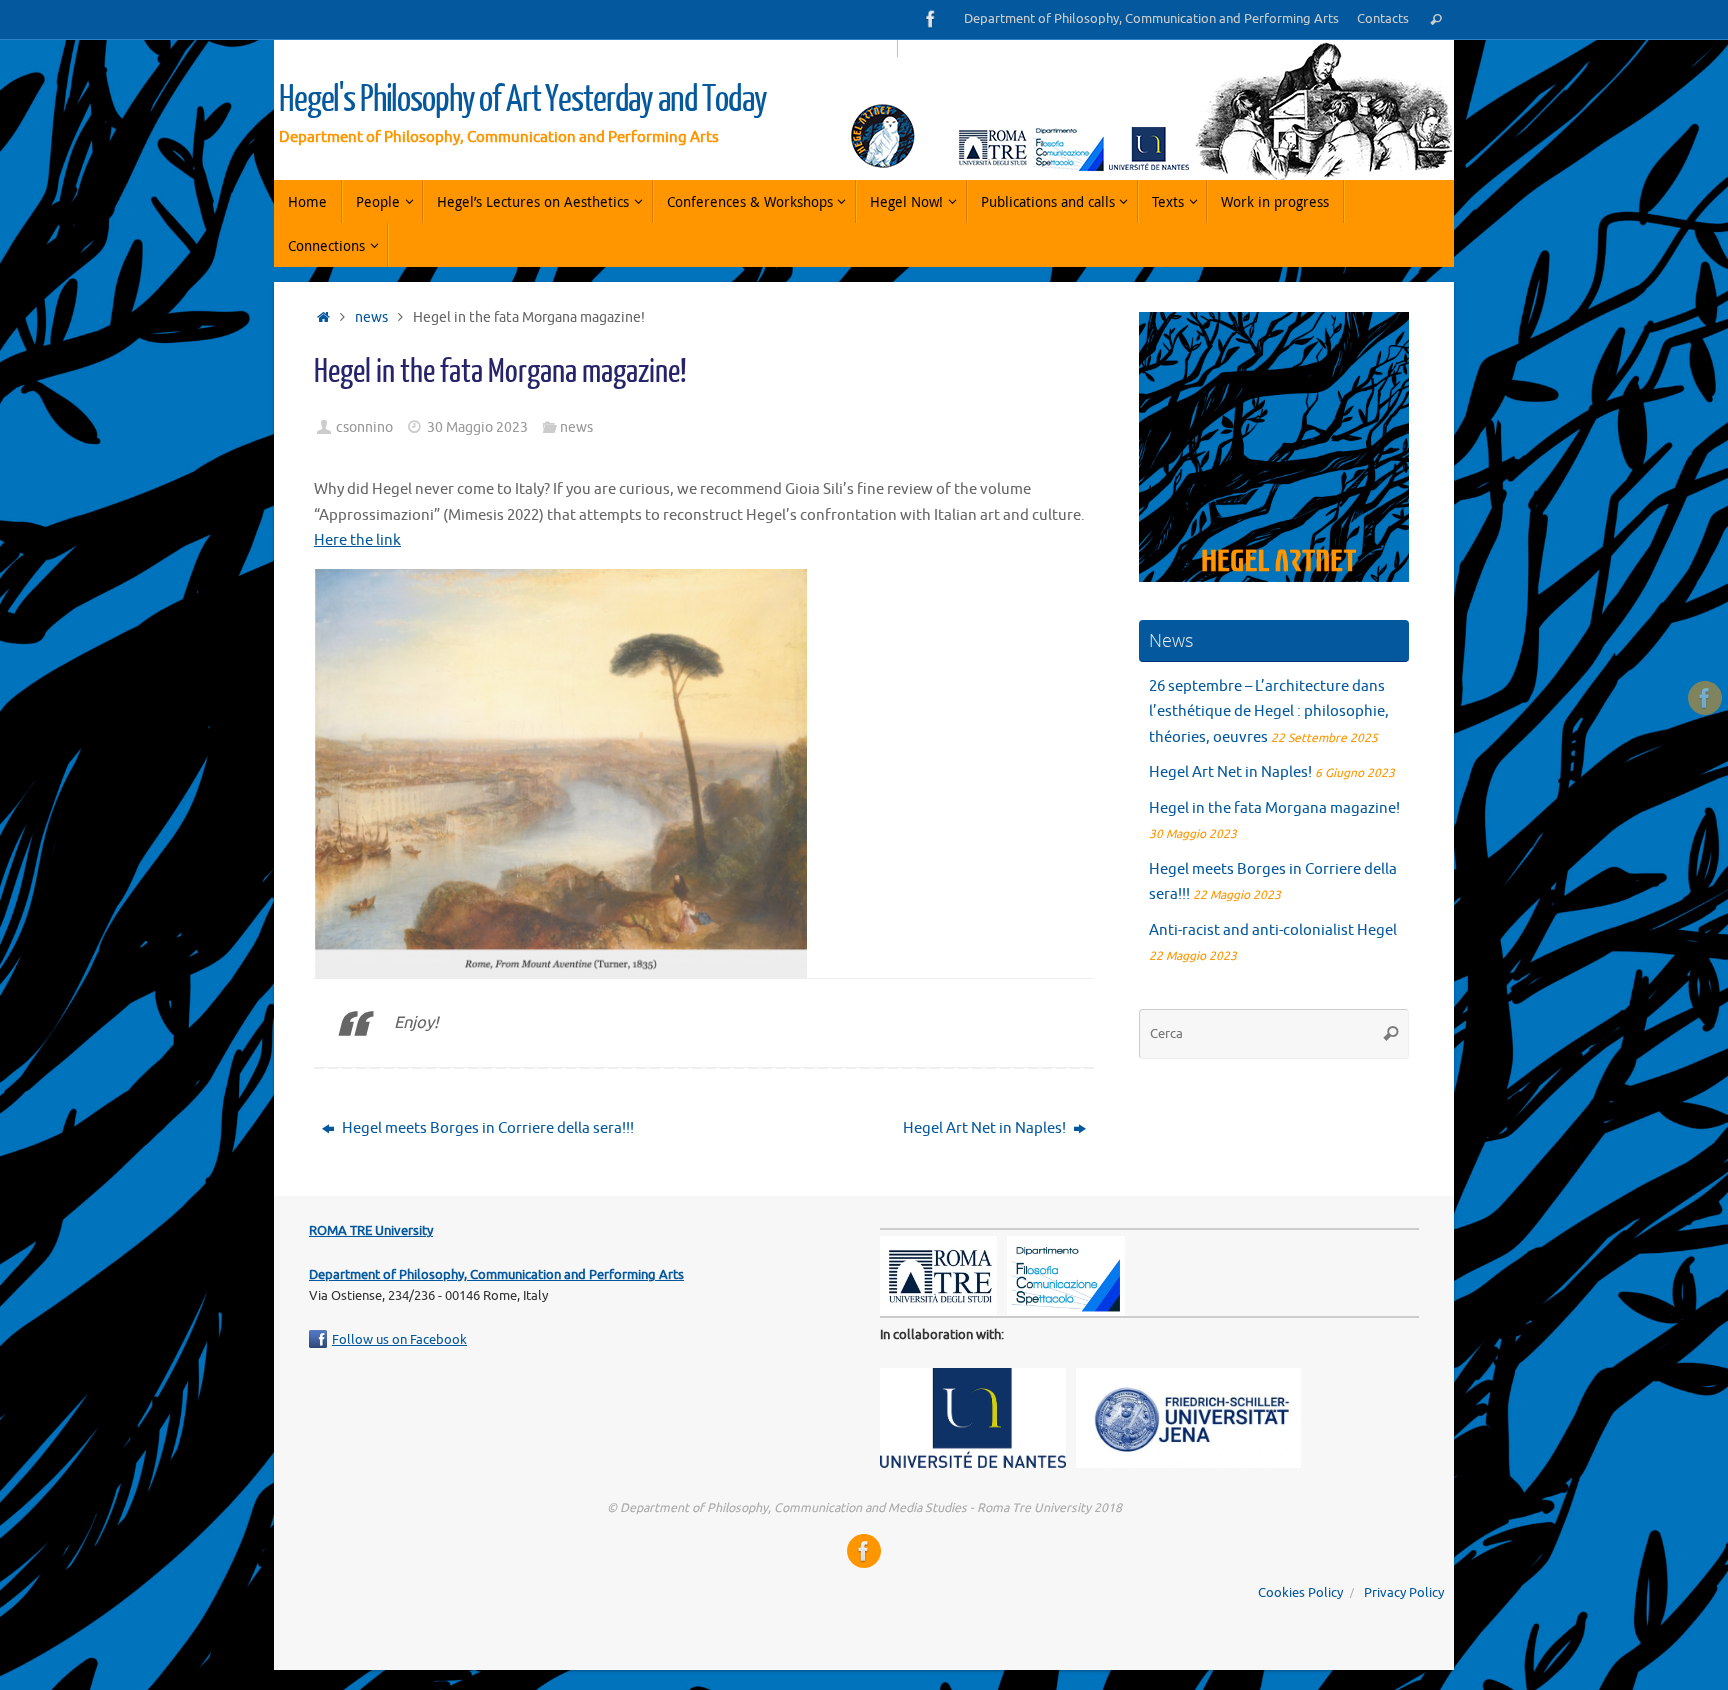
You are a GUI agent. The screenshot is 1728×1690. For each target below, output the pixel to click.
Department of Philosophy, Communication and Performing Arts (1151, 19)
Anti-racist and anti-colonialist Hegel (1274, 930)
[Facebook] (931, 19)
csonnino (364, 427)
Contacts (1383, 19)
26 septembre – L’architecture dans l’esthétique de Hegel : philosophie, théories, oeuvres (1269, 712)
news (371, 317)
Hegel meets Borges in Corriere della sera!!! (486, 1128)
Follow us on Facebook (399, 1340)
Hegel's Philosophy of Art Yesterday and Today (523, 100)
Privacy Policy (1404, 1593)
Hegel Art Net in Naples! (986, 1128)
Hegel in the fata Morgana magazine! (1274, 808)
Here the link (357, 540)
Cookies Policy (1300, 1593)
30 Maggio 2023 (477, 427)
